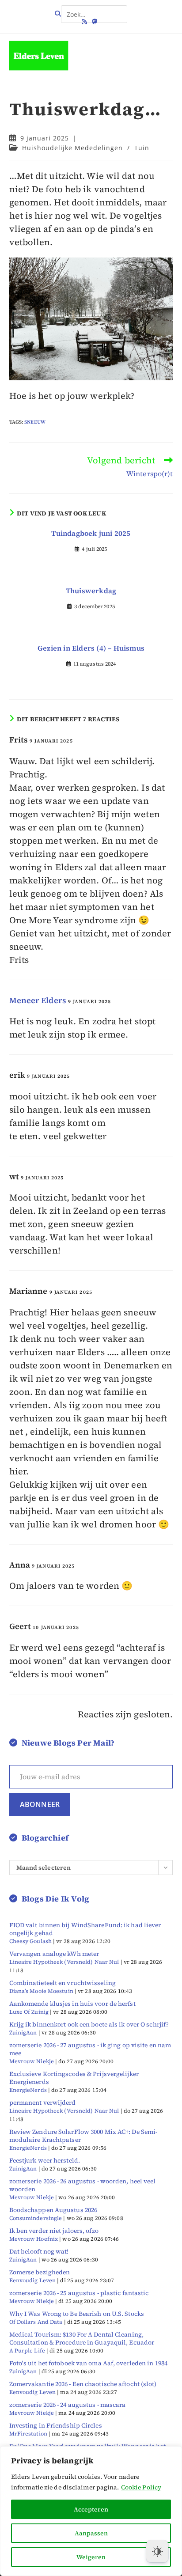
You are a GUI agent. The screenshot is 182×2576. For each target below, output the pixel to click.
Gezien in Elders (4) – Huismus (91, 648)
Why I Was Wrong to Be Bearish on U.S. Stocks (77, 2314)
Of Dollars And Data (36, 2322)
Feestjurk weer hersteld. (45, 2160)
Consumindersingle (36, 2218)
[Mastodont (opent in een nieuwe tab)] (95, 22)
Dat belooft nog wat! (39, 2251)
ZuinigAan (23, 2032)
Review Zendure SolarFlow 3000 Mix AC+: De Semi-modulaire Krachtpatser (83, 2136)
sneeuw (35, 422)
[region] (91, 2511)
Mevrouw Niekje (32, 2061)
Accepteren (91, 2509)
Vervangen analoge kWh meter (54, 1954)
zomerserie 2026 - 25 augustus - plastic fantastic (79, 2293)
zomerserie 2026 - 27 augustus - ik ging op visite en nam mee (90, 2049)
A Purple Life (27, 2351)
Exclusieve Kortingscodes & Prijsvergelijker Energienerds (74, 2078)
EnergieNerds (28, 2090)
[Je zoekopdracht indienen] (118, 11)
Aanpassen (91, 2533)
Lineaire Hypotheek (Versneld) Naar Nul (64, 1962)
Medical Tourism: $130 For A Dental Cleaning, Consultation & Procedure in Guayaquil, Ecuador (82, 2338)
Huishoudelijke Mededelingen (72, 148)
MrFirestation (28, 2434)
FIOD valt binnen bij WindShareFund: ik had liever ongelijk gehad (85, 1929)
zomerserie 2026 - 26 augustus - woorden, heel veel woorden (83, 2185)
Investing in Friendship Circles (56, 2425)
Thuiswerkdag (91, 591)
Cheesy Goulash (30, 1941)
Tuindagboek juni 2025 (91, 533)
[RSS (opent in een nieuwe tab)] (86, 22)
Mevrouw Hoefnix (34, 2239)
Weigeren (91, 2557)
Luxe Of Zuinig (29, 2012)
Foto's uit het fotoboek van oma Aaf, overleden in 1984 (88, 2363)
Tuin (142, 148)
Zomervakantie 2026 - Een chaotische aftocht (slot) (83, 2384)
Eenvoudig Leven (33, 2280)
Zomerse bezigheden (40, 2272)
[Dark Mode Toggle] (157, 2551)
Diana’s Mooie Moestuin (41, 1991)
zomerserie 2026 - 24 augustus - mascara (68, 2405)
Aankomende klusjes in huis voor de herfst (72, 2004)
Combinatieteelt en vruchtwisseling (63, 1983)
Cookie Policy (141, 2487)
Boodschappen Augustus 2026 (53, 2210)
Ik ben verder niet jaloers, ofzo (54, 2231)
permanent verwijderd (43, 2102)
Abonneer (40, 1804)
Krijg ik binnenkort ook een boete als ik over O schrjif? (89, 2024)
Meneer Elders (38, 1000)
